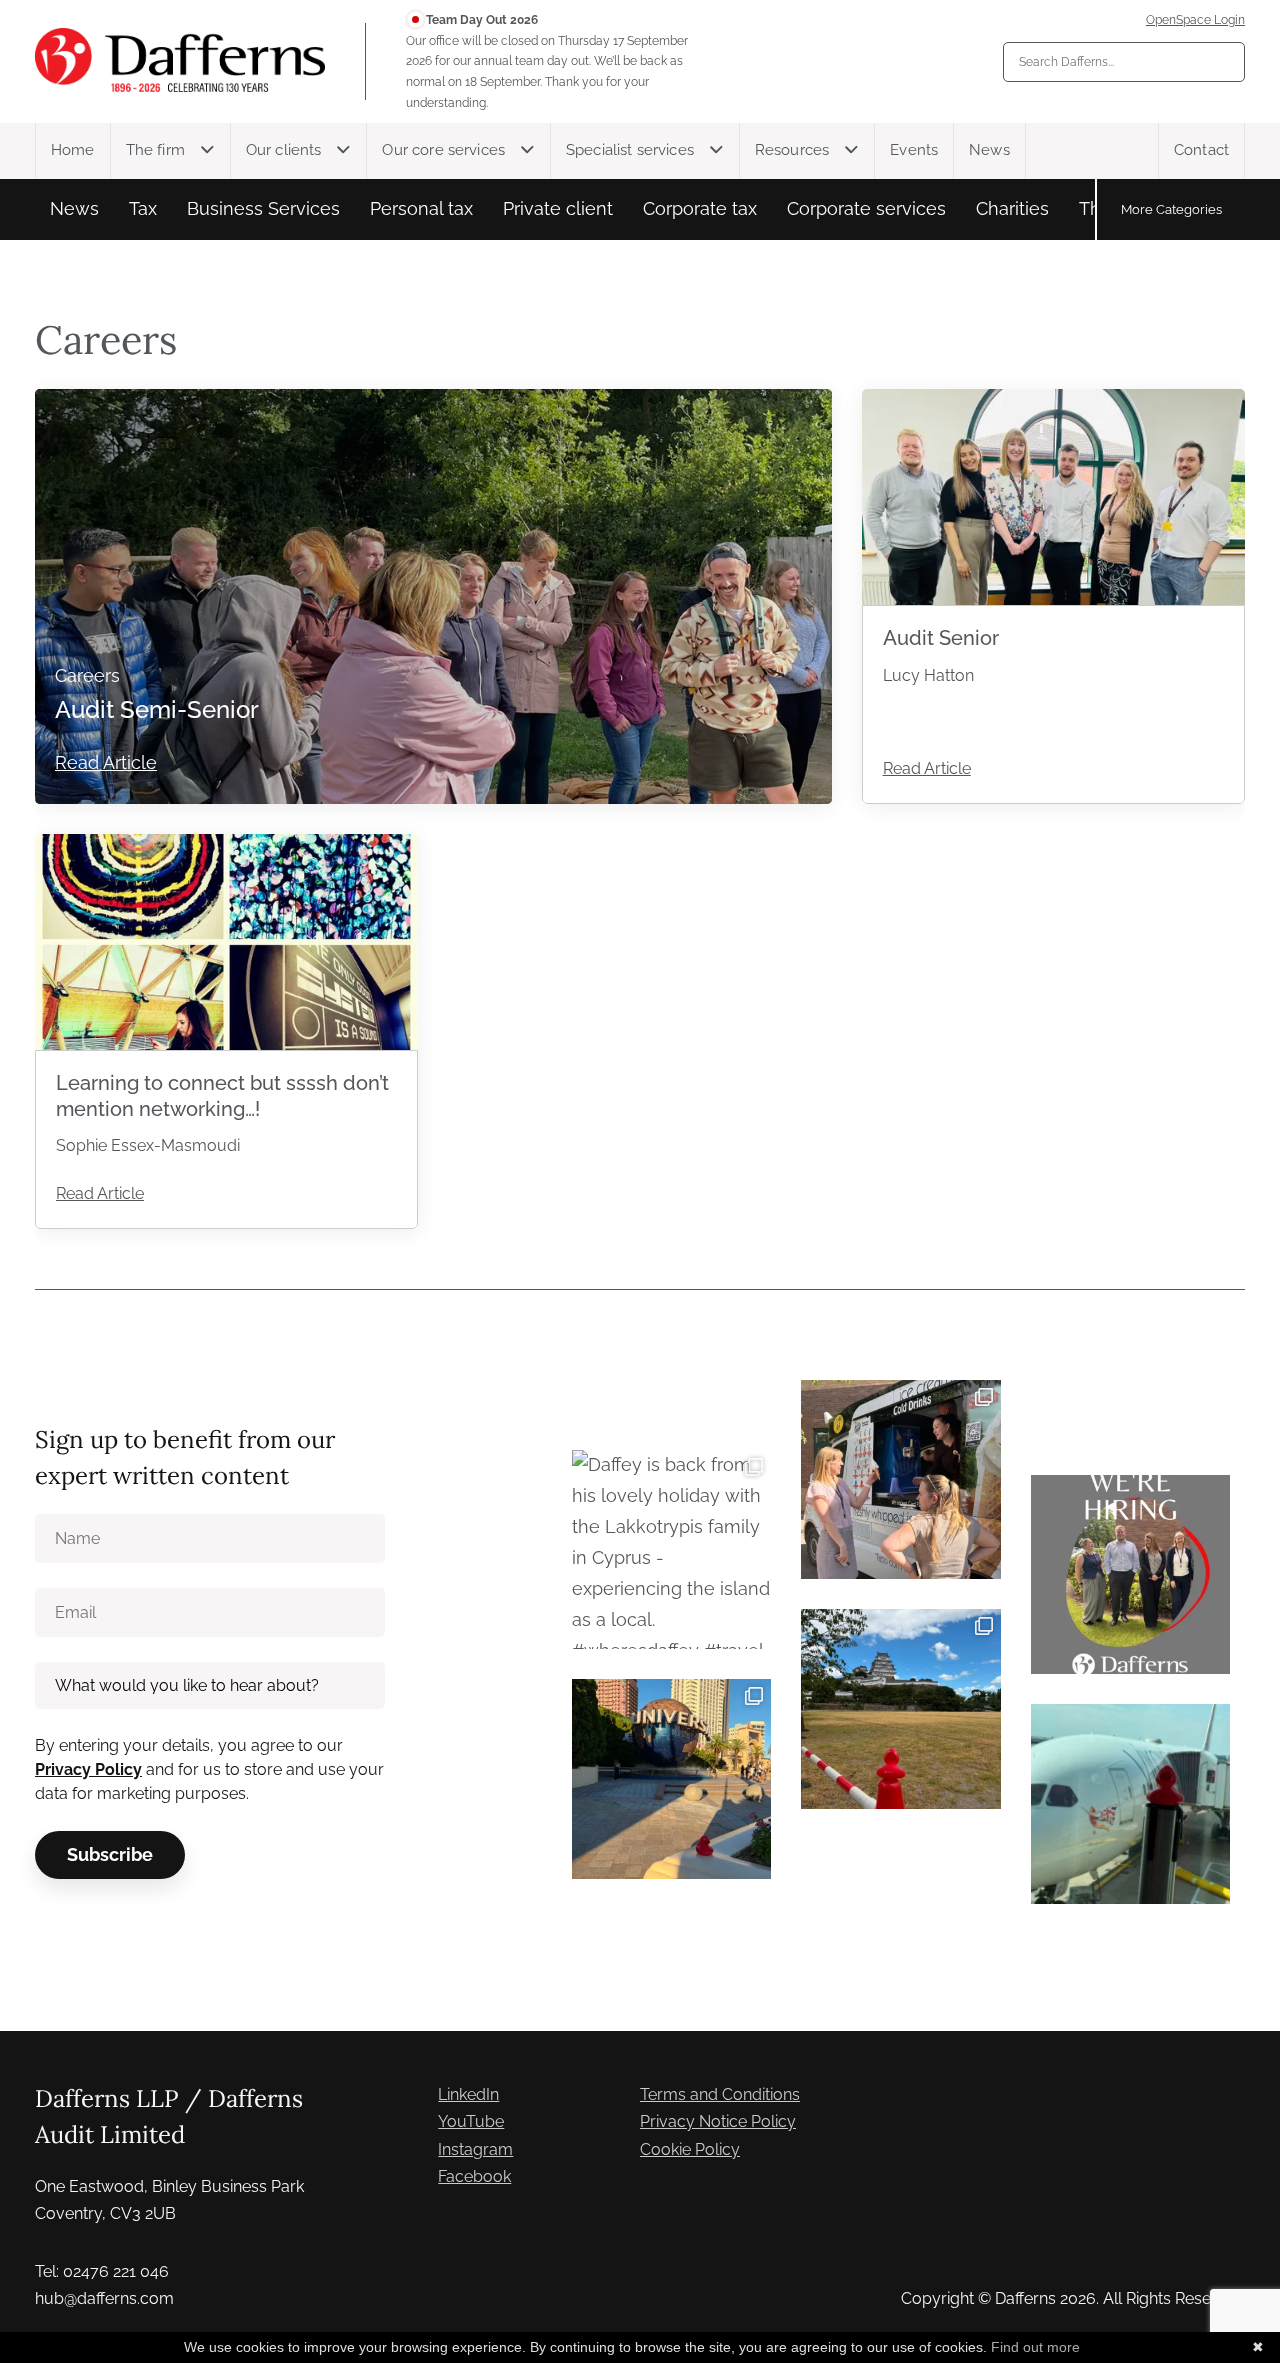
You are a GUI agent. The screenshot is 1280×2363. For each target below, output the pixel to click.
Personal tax (421, 208)
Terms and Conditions (720, 2094)
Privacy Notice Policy (718, 2121)
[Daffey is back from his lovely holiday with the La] (671, 1549)
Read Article (106, 762)
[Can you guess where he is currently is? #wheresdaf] (900, 1708)
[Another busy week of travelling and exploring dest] (671, 1778)
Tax (143, 208)
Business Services (263, 208)
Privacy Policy (88, 1769)
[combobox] (1124, 62)
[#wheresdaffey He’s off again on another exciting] (1130, 1803)
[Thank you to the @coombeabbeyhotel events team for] (900, 1479)
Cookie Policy (690, 2149)
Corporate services (866, 208)
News (989, 150)
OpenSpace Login (1195, 20)
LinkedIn (468, 2094)
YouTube (471, 2121)
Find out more (1035, 2347)
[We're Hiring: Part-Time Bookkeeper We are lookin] (1130, 1574)
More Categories (1171, 209)
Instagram (475, 2149)
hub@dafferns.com (104, 2298)
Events (914, 150)
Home (73, 150)
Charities (1012, 208)
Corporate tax (700, 208)
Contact (1201, 150)
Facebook (474, 2176)
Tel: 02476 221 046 (102, 2271)
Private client (558, 208)
